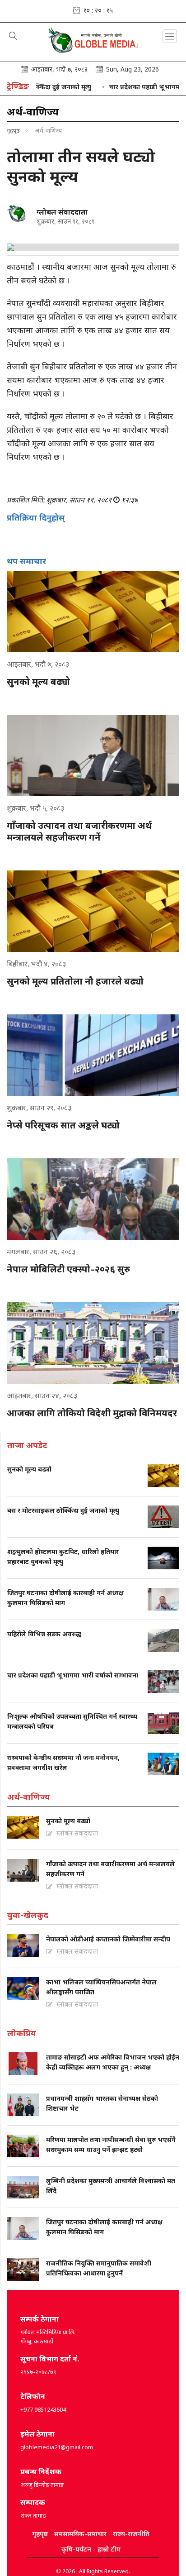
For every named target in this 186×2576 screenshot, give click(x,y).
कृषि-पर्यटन (76, 2549)
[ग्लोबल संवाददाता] (18, 214)
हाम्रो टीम (109, 2549)
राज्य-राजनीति (131, 2534)
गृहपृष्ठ (13, 130)
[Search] (13, 37)
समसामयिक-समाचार (80, 2534)
